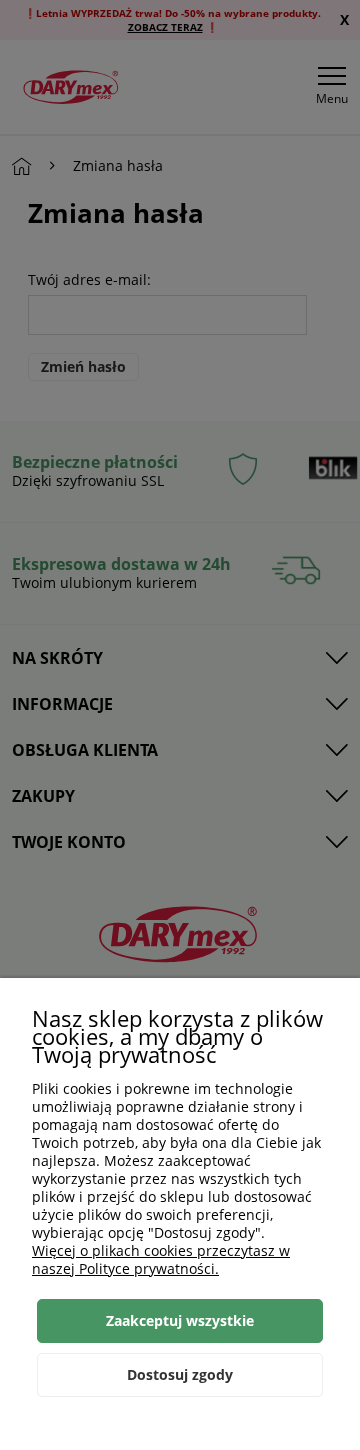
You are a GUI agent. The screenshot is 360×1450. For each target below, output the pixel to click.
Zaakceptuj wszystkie (180, 1320)
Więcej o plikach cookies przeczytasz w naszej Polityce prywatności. (161, 1259)
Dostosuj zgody (180, 1374)
